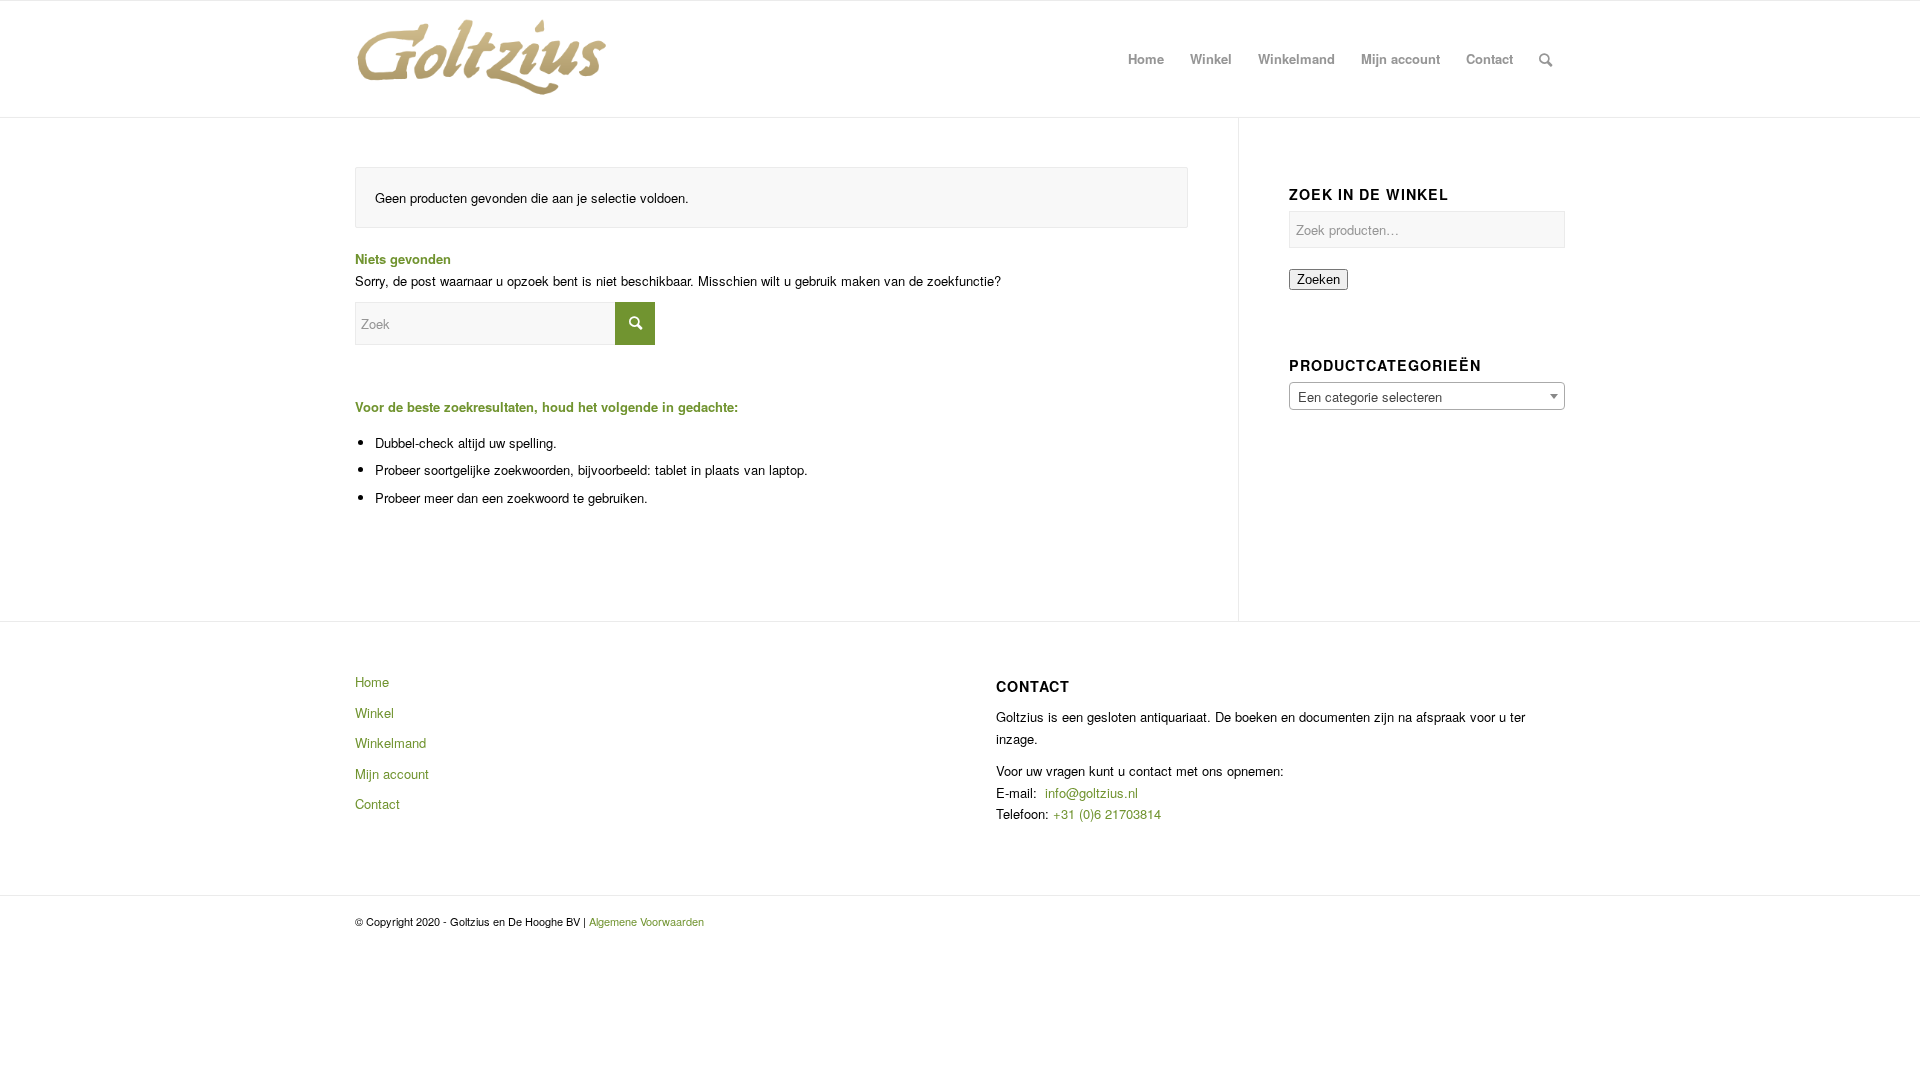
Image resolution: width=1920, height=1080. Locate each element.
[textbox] (1427, 397)
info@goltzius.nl (1091, 792)
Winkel (374, 712)
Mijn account (392, 773)
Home (372, 681)
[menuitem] (1146, 59)
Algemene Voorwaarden (646, 921)
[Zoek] (1545, 59)
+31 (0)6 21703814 (1105, 813)
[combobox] (1427, 396)
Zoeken (1318, 279)
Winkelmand (390, 742)
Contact (377, 803)
